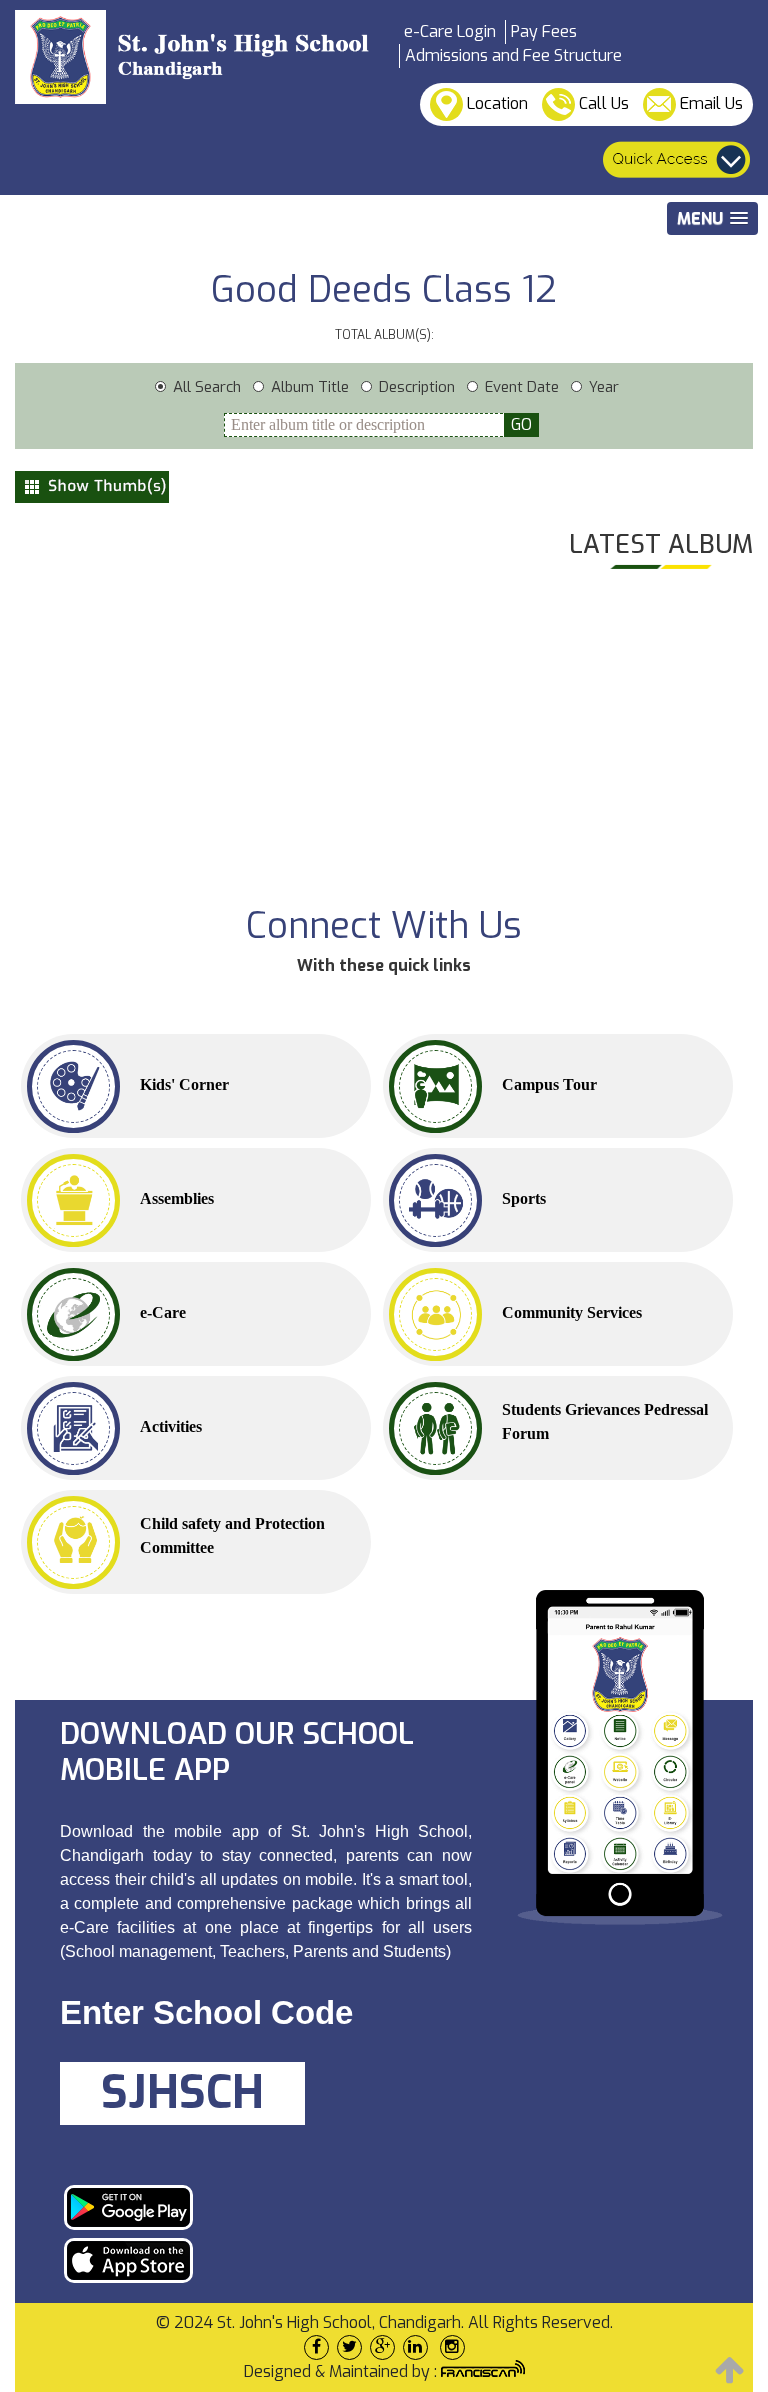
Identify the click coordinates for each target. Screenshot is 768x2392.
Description (417, 387)
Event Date (522, 387)
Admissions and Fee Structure (513, 55)
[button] (712, 218)
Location (495, 103)
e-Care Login (450, 31)
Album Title (310, 387)
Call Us (602, 103)
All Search (207, 387)
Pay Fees (544, 31)
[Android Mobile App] (258, 2207)
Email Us (709, 103)
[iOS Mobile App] (258, 2260)
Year (604, 387)
